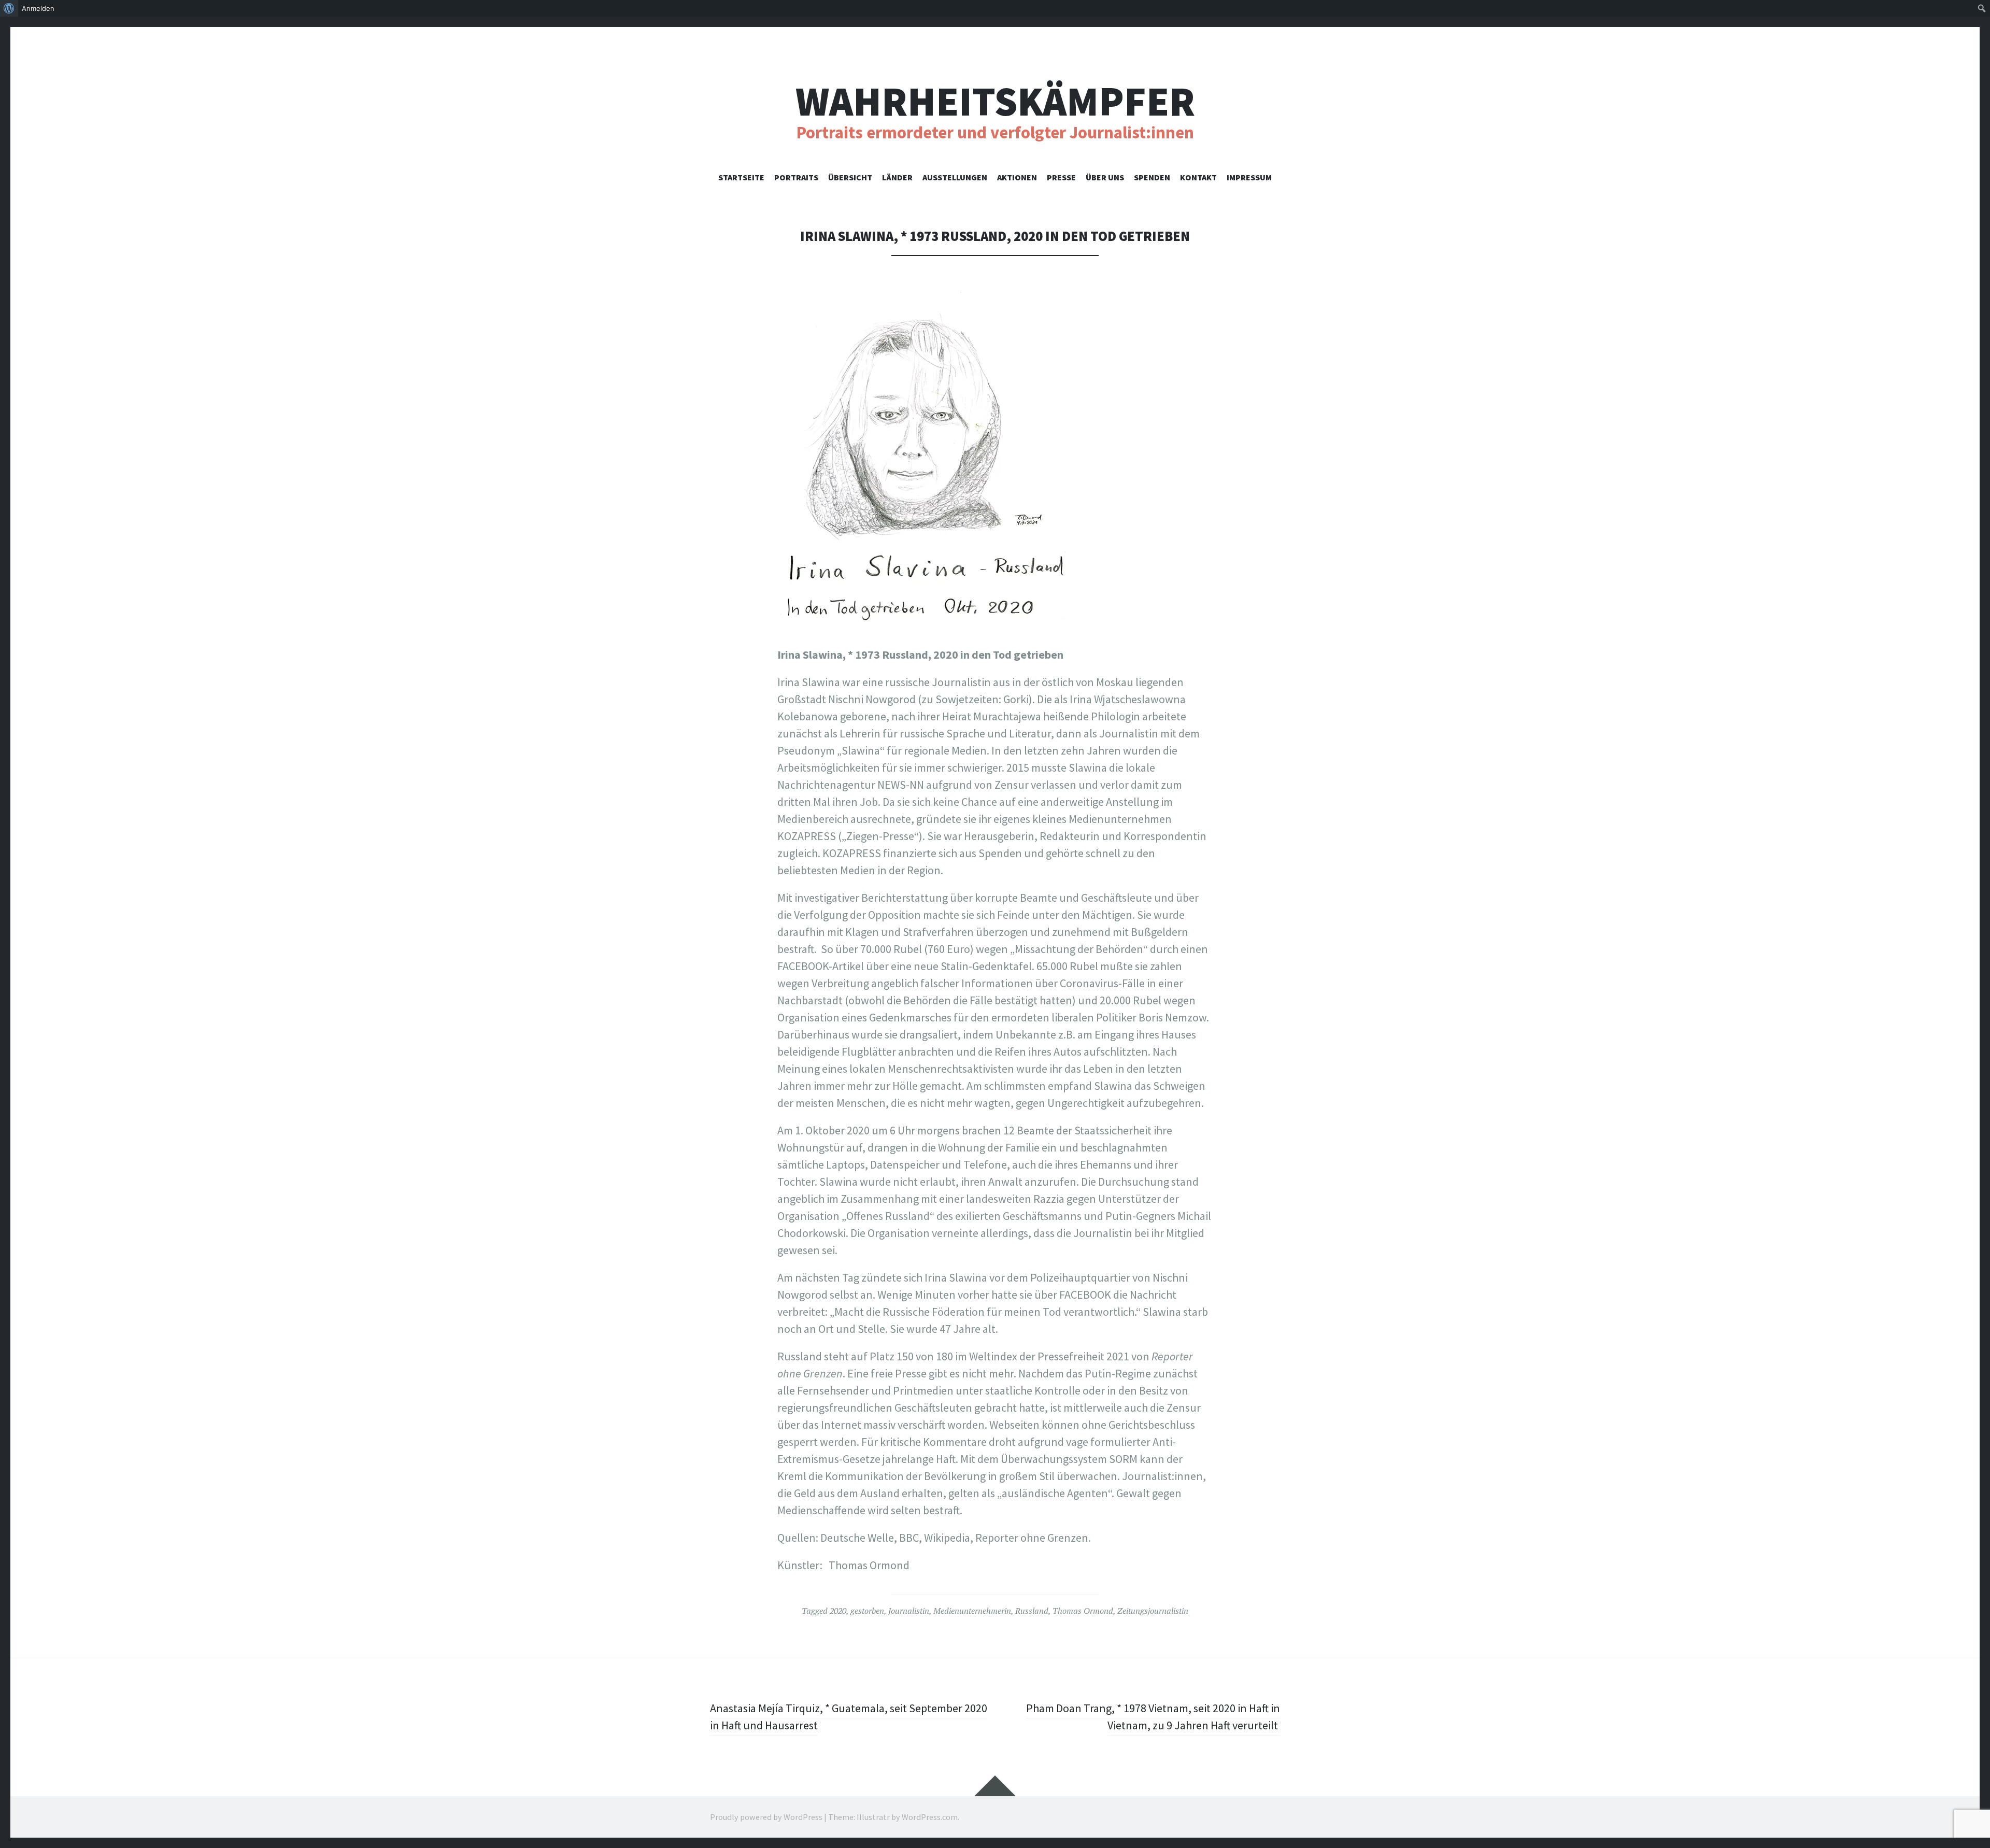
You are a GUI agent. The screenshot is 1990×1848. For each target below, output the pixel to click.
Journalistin (909, 1611)
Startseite (741, 177)
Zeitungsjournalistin (1153, 1611)
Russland (1032, 1611)
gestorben (867, 1611)
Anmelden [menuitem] (38, 8)
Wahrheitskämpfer (995, 101)
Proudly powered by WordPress (766, 1817)
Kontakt (1198, 177)
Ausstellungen (955, 177)
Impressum (1249, 177)
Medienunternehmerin (972, 1611)
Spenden (1152, 177)
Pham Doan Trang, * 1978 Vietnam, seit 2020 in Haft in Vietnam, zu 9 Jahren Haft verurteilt (1153, 1717)
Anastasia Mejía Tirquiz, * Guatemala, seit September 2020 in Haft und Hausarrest (849, 1717)
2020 (838, 1611)
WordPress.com (930, 1817)
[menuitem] (9, 8)
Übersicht (850, 177)
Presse (1061, 177)
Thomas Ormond (1083, 1611)
